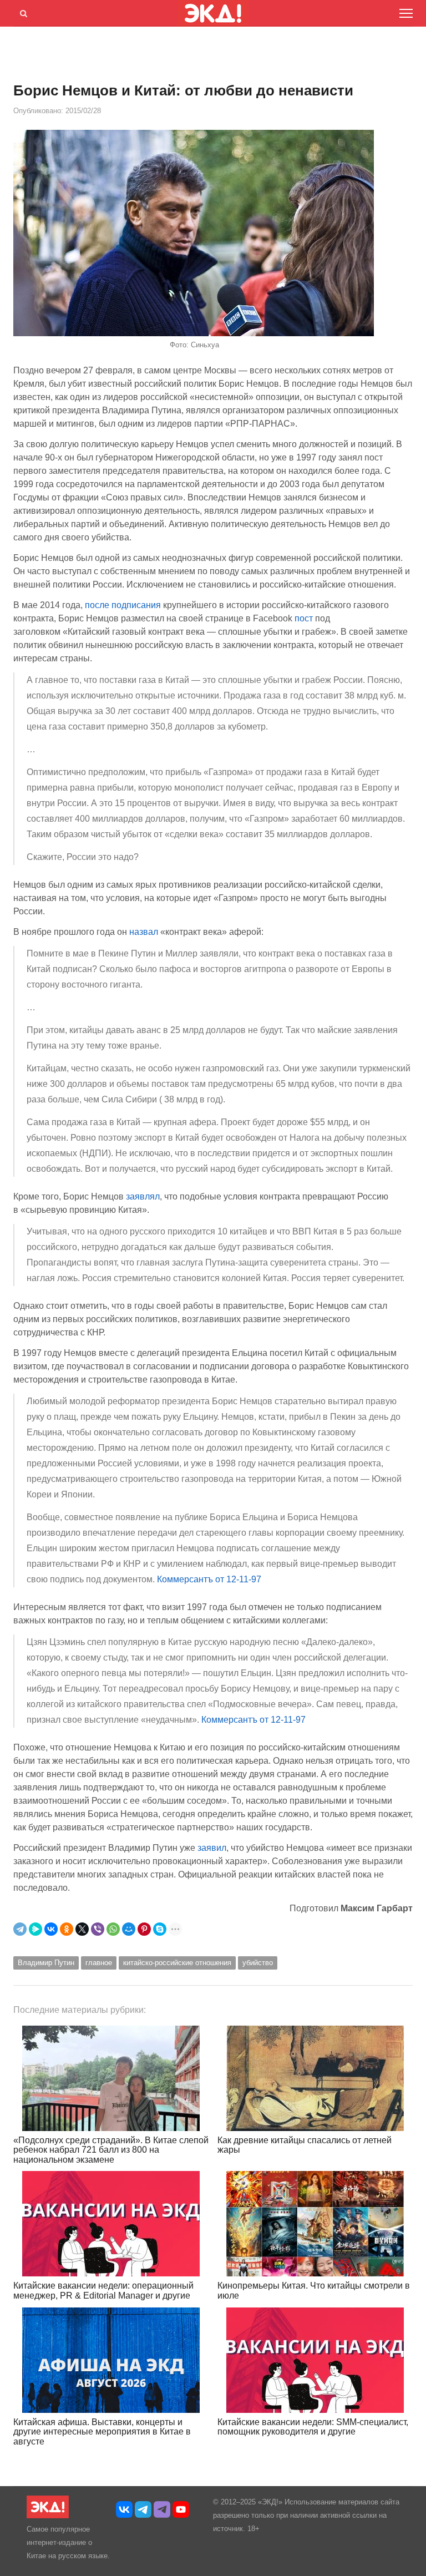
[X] (82, 1929)
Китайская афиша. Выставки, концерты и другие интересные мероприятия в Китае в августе (102, 2432)
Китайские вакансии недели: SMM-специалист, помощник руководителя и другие (313, 2427)
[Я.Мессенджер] (35, 1929)
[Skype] (160, 1929)
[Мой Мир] (129, 1929)
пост (304, 618)
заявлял (143, 1196)
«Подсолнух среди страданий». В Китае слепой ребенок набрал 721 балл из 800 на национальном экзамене (111, 2150)
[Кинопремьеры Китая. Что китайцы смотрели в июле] (315, 2224)
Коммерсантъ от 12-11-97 (209, 1579)
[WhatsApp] (113, 1929)
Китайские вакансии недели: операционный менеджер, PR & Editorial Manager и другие (103, 2291)
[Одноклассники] (67, 1929)
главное (99, 1963)
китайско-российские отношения (177, 1963)
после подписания (123, 605)
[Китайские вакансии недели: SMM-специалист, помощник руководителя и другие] (315, 2360)
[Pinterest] (144, 1929)
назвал (144, 932)
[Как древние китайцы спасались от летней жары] (315, 2078)
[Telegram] (20, 1929)
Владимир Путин (46, 1963)
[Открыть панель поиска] (22, 12)
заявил (212, 1848)
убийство (258, 1963)
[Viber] (98, 1929)
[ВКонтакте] (51, 1929)
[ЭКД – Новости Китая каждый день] (48, 2516)
